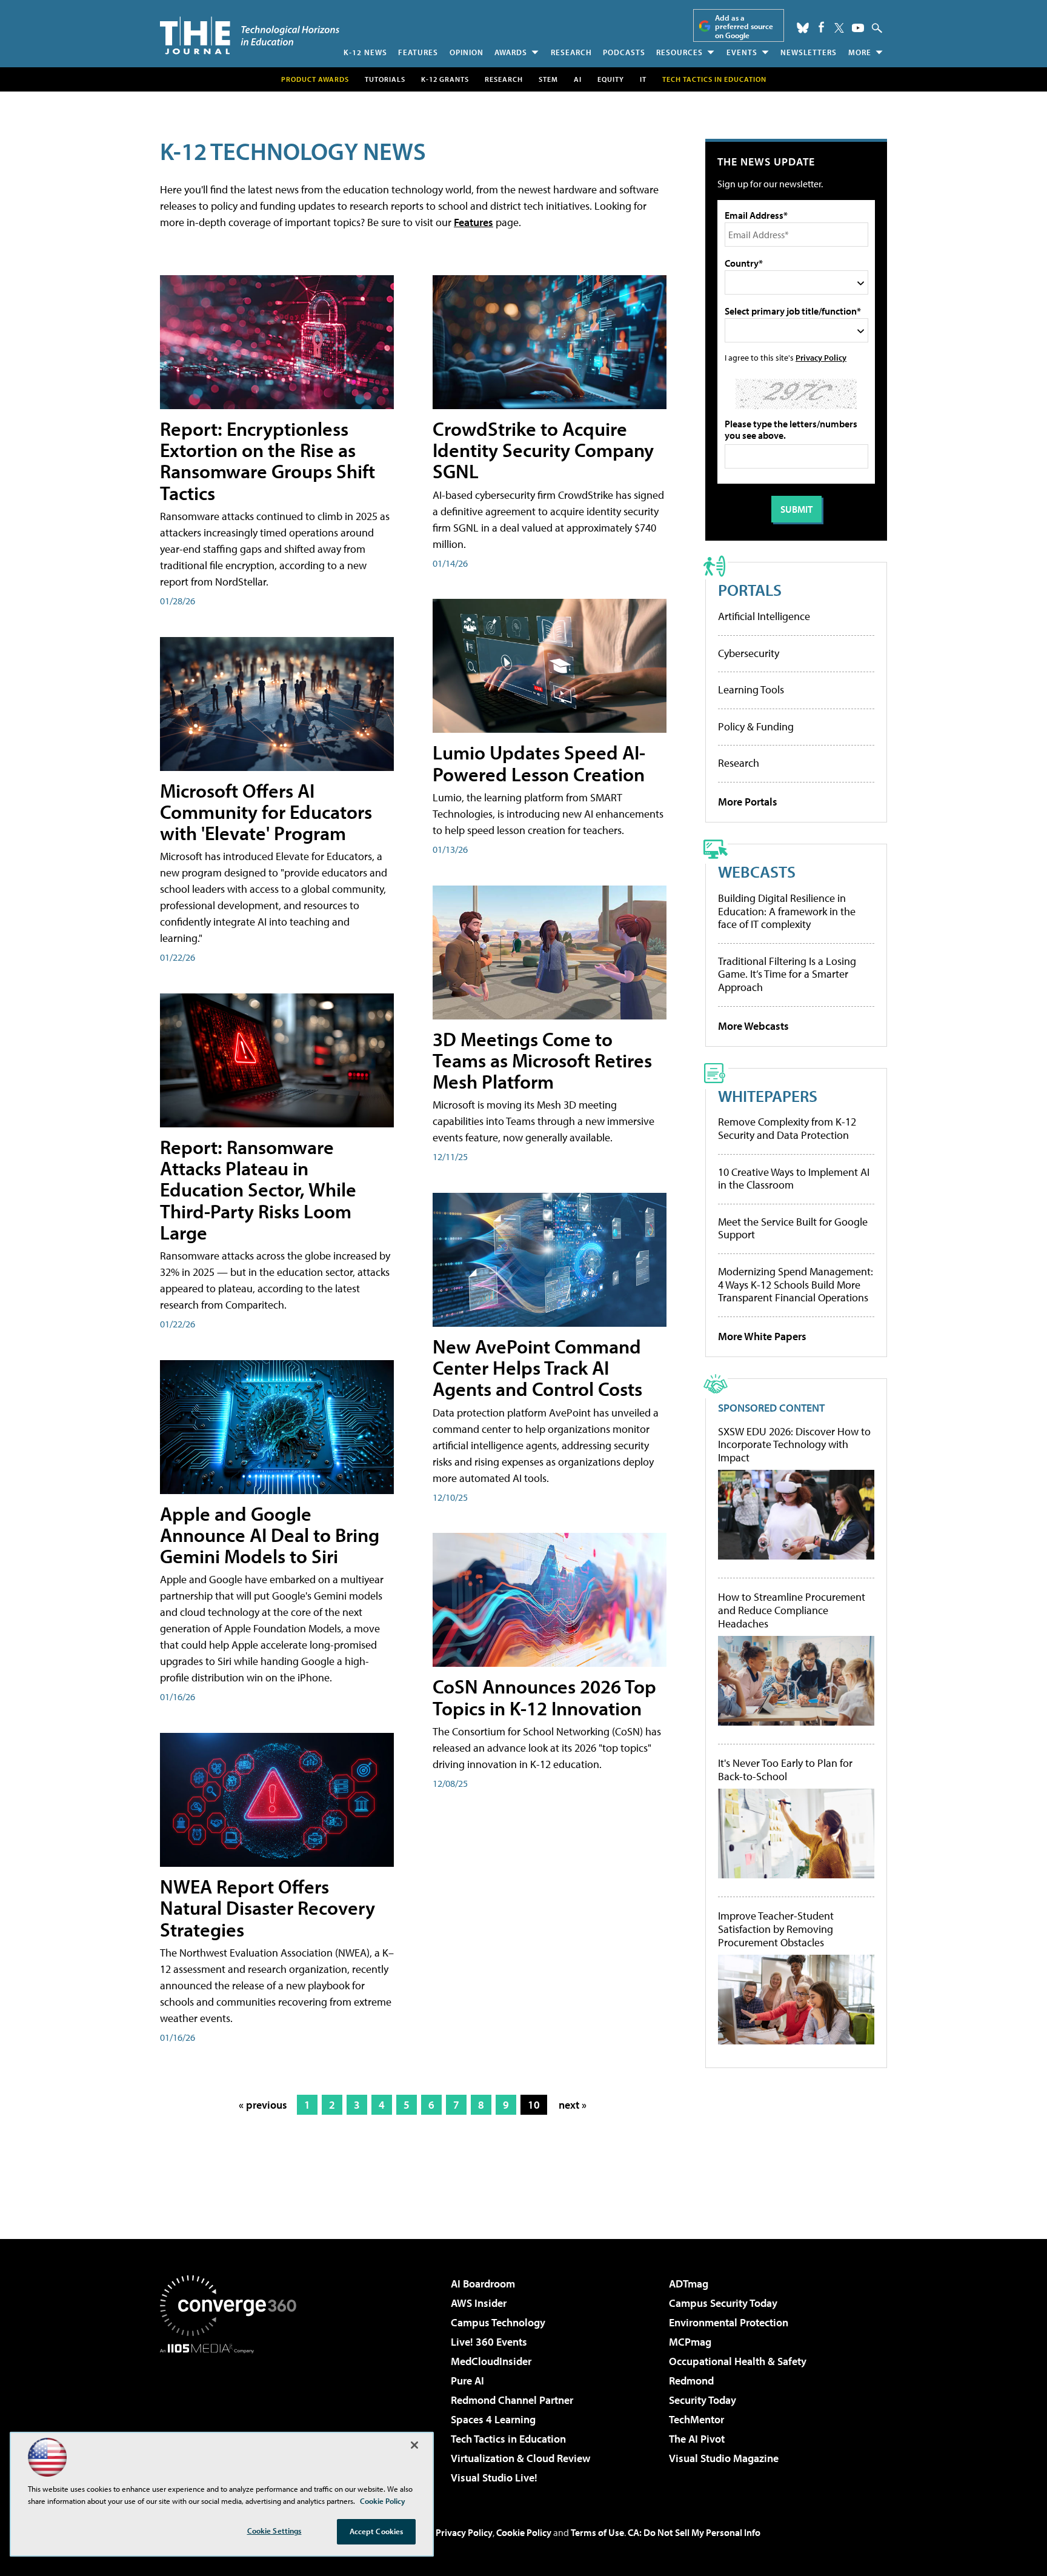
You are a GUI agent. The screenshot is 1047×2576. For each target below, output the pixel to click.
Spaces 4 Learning (493, 2419)
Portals (750, 589)
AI (578, 79)
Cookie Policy (524, 2532)
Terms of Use (597, 2532)
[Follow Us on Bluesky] (803, 28)
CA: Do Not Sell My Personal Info (694, 2532)
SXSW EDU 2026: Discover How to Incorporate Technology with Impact (794, 1445)
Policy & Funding (756, 726)
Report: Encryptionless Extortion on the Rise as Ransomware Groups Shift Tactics (268, 461)
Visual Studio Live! (494, 2478)
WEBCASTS (757, 871)
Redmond (691, 2381)
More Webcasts (753, 1026)
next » (573, 2105)
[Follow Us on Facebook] (821, 27)
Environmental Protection (729, 2322)
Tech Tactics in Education (508, 2439)
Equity (611, 79)
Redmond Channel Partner (512, 2400)
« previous (263, 2105)
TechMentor (696, 2419)
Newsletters (809, 52)
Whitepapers (768, 1096)
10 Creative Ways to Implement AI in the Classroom (794, 1179)
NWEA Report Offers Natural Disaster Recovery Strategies (268, 1907)
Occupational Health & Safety (738, 2361)
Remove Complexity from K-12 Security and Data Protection (787, 1128)
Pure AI (467, 2381)
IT (643, 79)
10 (534, 2105)
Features (418, 52)
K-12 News (365, 52)
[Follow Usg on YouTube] (858, 28)
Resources (680, 52)
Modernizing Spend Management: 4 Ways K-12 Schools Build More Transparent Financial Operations (796, 1284)
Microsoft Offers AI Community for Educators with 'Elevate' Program (266, 812)
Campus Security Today (723, 2303)
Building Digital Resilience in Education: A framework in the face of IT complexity (787, 911)
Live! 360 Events (489, 2342)
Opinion (467, 52)
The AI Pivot (697, 2439)
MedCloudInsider (491, 2361)
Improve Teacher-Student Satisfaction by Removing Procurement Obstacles (776, 1929)
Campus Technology (498, 2322)
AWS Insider (479, 2303)
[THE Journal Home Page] (250, 35)
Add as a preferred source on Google (744, 26)
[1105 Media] (233, 2415)
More (860, 52)
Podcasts (624, 52)
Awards (511, 52)
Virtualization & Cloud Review (520, 2458)
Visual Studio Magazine (724, 2458)
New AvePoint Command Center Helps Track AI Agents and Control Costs (537, 1367)
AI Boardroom (483, 2284)
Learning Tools (751, 689)
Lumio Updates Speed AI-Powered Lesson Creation (539, 763)
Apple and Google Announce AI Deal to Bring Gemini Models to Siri (270, 1535)
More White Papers (762, 1336)
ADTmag (689, 2284)
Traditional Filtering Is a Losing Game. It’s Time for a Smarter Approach (787, 974)
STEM (548, 79)
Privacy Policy (821, 357)
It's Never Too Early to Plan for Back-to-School (785, 1770)
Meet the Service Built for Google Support (793, 1228)
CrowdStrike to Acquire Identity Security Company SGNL (543, 450)
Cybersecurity (749, 653)
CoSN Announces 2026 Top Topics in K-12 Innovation (544, 1697)
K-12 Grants (445, 79)
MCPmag (690, 2342)
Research (571, 52)
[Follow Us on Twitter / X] (839, 28)
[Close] (414, 2445)
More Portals (748, 802)
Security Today (703, 2400)
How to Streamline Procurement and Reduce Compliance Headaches (792, 1610)
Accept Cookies (377, 2531)
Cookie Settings (274, 2531)
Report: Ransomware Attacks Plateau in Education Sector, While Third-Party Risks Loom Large (258, 1190)
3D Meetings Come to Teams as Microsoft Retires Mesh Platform (542, 1060)
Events (742, 52)
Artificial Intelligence (764, 616)
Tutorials (385, 79)
